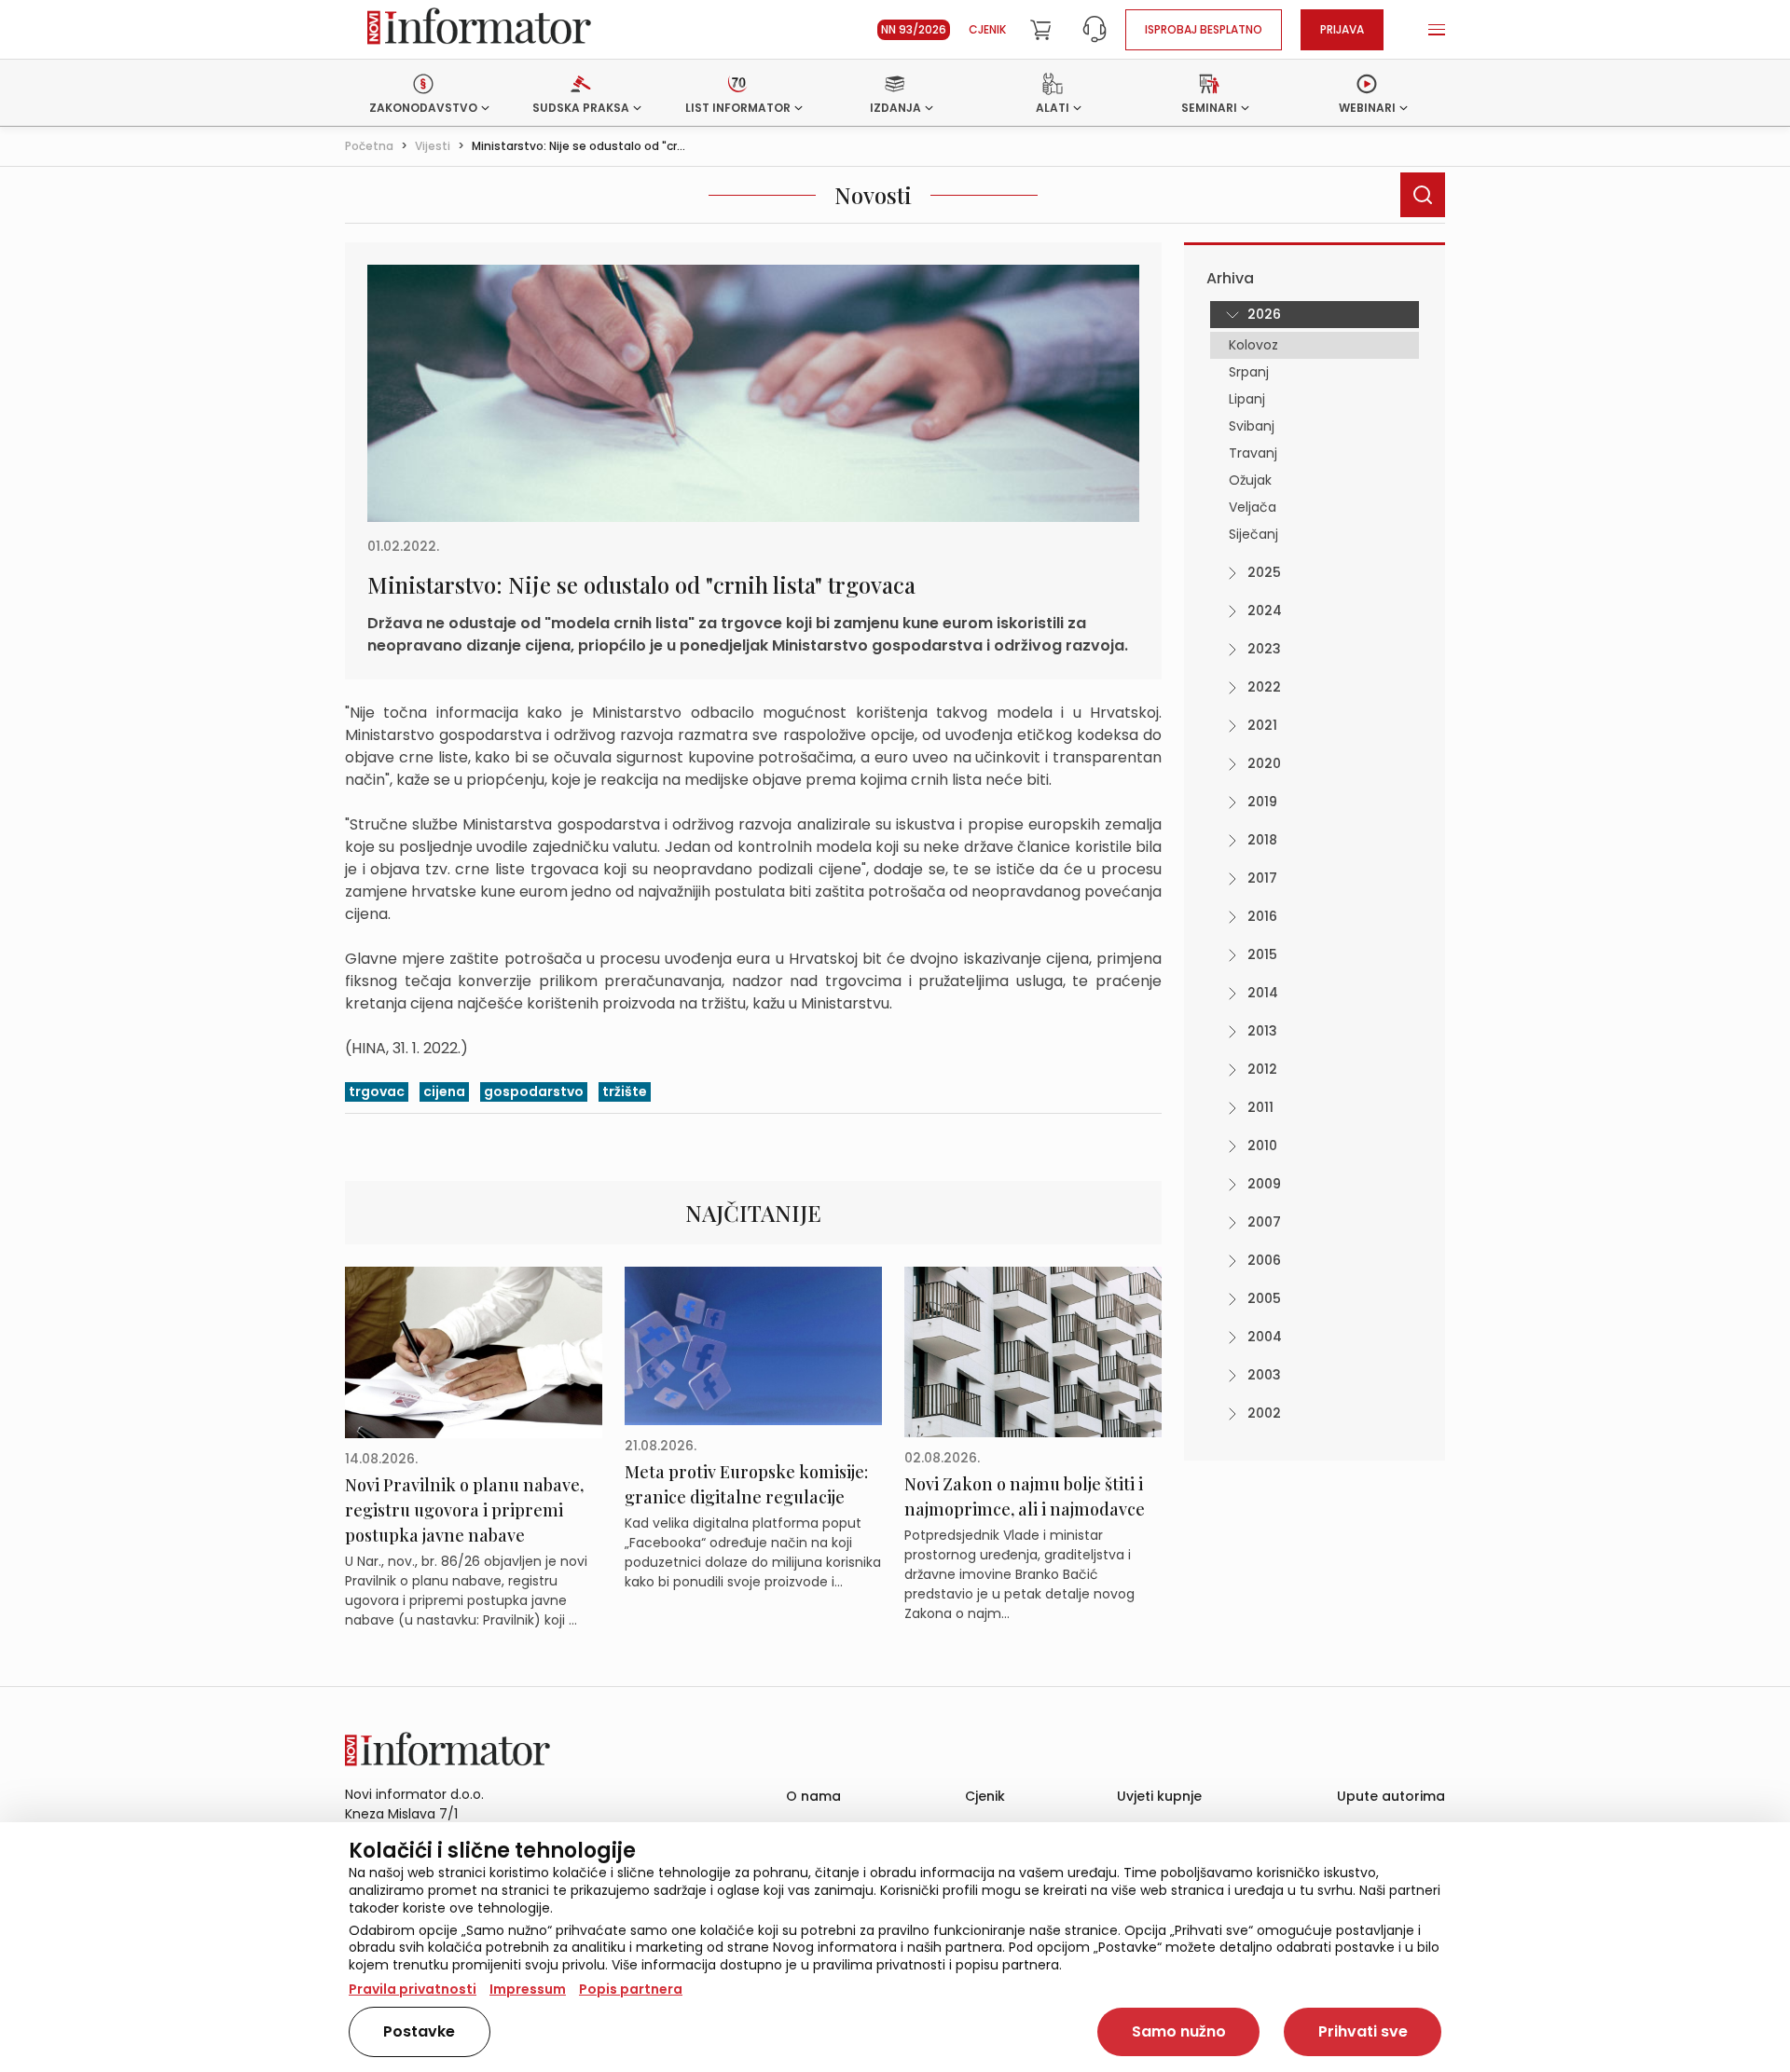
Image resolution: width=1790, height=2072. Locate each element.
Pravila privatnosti (413, 1989)
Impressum (528, 1989)
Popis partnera (631, 1989)
